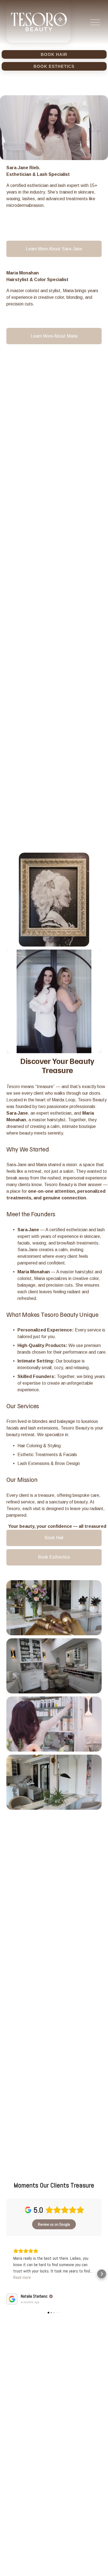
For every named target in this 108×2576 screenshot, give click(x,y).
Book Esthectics (54, 1557)
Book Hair (54, 54)
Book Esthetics (54, 66)
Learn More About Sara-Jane (54, 249)
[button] (6, 2274)
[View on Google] (12, 2299)
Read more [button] (22, 2277)
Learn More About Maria (54, 336)
